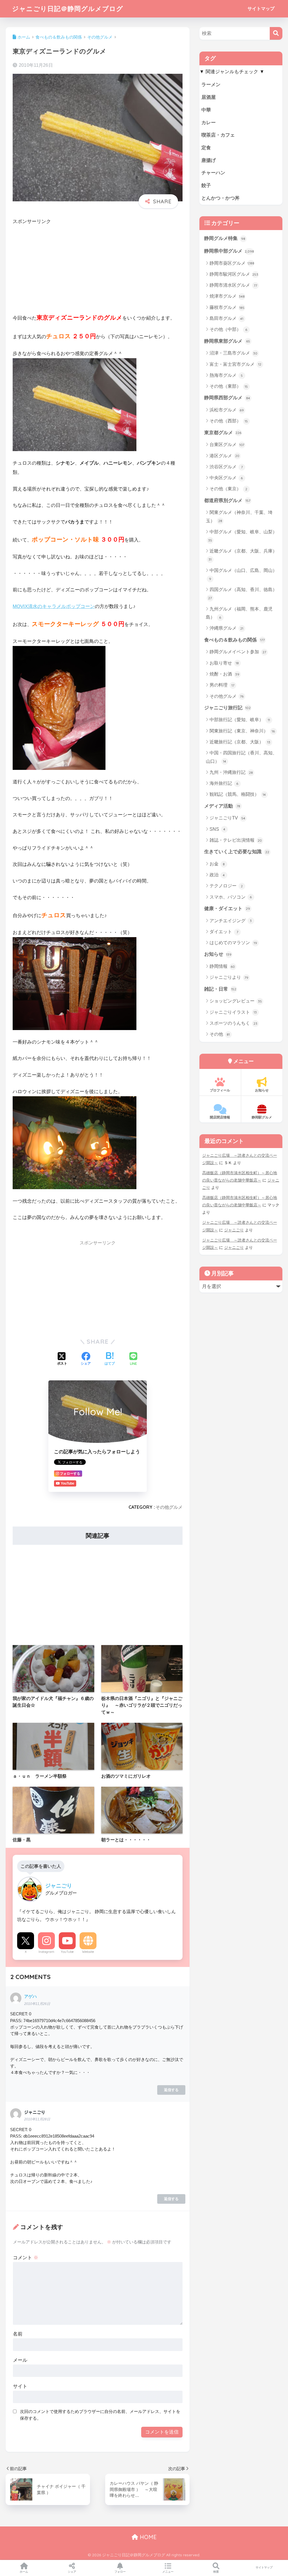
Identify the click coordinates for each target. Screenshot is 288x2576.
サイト (20, 2386)
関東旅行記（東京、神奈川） (242, 731)
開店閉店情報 (220, 1117)
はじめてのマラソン (233, 943)
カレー (209, 123)
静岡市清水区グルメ (233, 285)
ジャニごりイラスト (233, 1012)
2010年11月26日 (37, 2004)
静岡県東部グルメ (227, 341)
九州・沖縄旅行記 (231, 772)
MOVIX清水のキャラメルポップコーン (54, 606)
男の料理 (222, 685)
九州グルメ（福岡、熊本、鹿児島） (239, 613)
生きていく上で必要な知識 (237, 852)
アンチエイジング (231, 921)
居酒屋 (209, 97)
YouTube (67, 1952)
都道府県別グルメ (227, 501)
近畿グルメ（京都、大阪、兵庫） (243, 555)
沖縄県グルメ (227, 628)
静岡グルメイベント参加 (238, 652)
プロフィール (220, 1090)
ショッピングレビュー (236, 1001)
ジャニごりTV (227, 818)
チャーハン (213, 173)
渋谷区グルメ (226, 467)
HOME (147, 2537)
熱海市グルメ (226, 375)
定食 (206, 148)
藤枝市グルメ (227, 307)
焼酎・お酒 (225, 674)
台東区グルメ (227, 444)
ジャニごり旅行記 (228, 708)
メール (20, 2360)
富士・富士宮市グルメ (236, 364)
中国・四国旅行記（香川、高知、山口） (241, 757)
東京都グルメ (223, 433)
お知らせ (218, 954)
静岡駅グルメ (262, 1117)
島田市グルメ (227, 318)
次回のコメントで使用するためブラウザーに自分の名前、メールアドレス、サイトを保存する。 (100, 2415)
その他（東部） (229, 386)
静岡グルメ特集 (225, 238)
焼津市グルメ (227, 296)
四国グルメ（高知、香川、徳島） (243, 594)
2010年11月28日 (37, 2119)
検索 (216, 2572)
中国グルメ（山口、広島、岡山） (243, 574)
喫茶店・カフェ (218, 135)
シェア (72, 2572)
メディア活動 (222, 806)
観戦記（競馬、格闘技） (238, 794)
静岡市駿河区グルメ (234, 274)
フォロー (120, 2572)
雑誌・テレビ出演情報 (236, 840)
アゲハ (31, 1996)
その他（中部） (229, 329)
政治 (217, 875)
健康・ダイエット (227, 909)
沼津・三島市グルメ (234, 353)
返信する (171, 2090)
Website (88, 1952)
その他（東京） (229, 489)
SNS (218, 829)
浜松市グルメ (227, 410)
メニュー (168, 2572)
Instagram (46, 1952)
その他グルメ (169, 1507)
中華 (206, 110)
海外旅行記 (224, 783)
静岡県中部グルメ (229, 251)
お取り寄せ (224, 663)
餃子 (206, 185)
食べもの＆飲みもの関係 (234, 640)
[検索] (276, 33)
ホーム (24, 2572)
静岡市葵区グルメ (232, 263)
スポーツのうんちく (233, 1023)
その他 (220, 1034)
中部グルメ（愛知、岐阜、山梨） (243, 536)
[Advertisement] (98, 273)
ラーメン (211, 85)
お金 (217, 864)
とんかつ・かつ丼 (220, 198)
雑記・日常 (220, 989)
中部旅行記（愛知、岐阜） (240, 720)
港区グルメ (225, 456)
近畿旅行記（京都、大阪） (240, 742)
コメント (26, 2258)
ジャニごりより (229, 977)
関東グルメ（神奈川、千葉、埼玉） (239, 516)
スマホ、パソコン (231, 897)
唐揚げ (209, 160)
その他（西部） (229, 421)
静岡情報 (222, 966)
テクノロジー (226, 886)
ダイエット (224, 932)
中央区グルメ (226, 478)
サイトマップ (261, 9)
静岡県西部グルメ (227, 398)
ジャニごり (234, 1230)
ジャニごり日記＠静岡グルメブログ (68, 9)
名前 (18, 2334)
